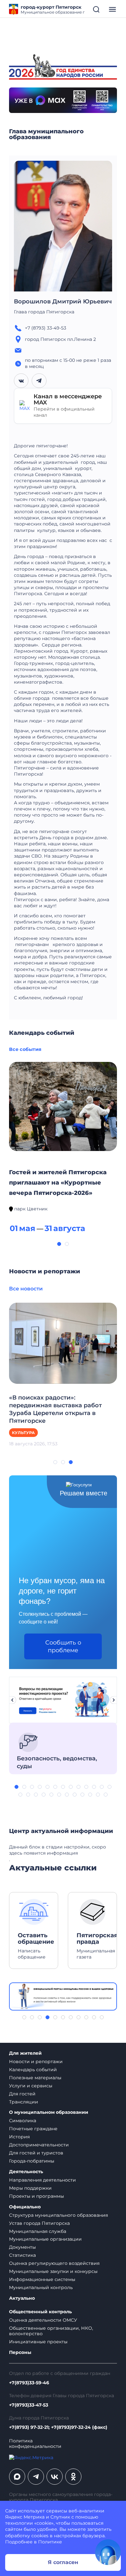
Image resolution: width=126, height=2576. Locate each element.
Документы (22, 2247)
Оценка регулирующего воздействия (54, 2263)
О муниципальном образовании (49, 2112)
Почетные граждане (33, 2129)
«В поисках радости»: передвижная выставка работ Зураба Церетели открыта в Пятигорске (55, 1409)
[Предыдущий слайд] (12, 1700)
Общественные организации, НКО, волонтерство (51, 2331)
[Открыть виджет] (108, 2552)
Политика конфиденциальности (35, 2444)
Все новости (26, 1289)
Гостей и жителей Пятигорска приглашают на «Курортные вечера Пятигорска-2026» (58, 1183)
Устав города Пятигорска (39, 2223)
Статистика (22, 2255)
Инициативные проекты (38, 2342)
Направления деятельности (42, 2180)
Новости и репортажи (36, 2062)
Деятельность (26, 2172)
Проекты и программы (37, 2196)
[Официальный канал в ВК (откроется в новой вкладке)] (55, 2477)
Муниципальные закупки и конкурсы (53, 2271)
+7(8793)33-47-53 (29, 2405)
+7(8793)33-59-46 (29, 2383)
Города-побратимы (32, 2161)
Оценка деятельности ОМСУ (43, 2320)
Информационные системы (42, 2279)
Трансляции (24, 2102)
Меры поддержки (30, 2188)
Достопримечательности (39, 2145)
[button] (59, 1244)
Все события (25, 1049)
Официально (25, 2207)
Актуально (22, 2298)
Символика (23, 2121)
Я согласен (63, 2562)
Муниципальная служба (38, 2231)
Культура (23, 1433)
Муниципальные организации (45, 2239)
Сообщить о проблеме (63, 1646)
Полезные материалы (35, 2078)
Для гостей (22, 2094)
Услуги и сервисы (31, 2086)
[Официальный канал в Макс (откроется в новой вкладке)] (17, 2477)
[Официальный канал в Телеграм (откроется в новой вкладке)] (36, 2477)
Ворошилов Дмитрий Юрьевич (63, 301)
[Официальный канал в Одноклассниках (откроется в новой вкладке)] (73, 2477)
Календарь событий (33, 2070)
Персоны (20, 2352)
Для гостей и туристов (36, 2153)
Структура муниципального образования (58, 2215)
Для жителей (25, 2053)
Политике (50, 2542)
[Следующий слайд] (114, 1700)
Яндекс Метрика (25, 2517)
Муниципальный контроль (41, 2287)
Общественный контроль (40, 2312)
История (19, 2137)
